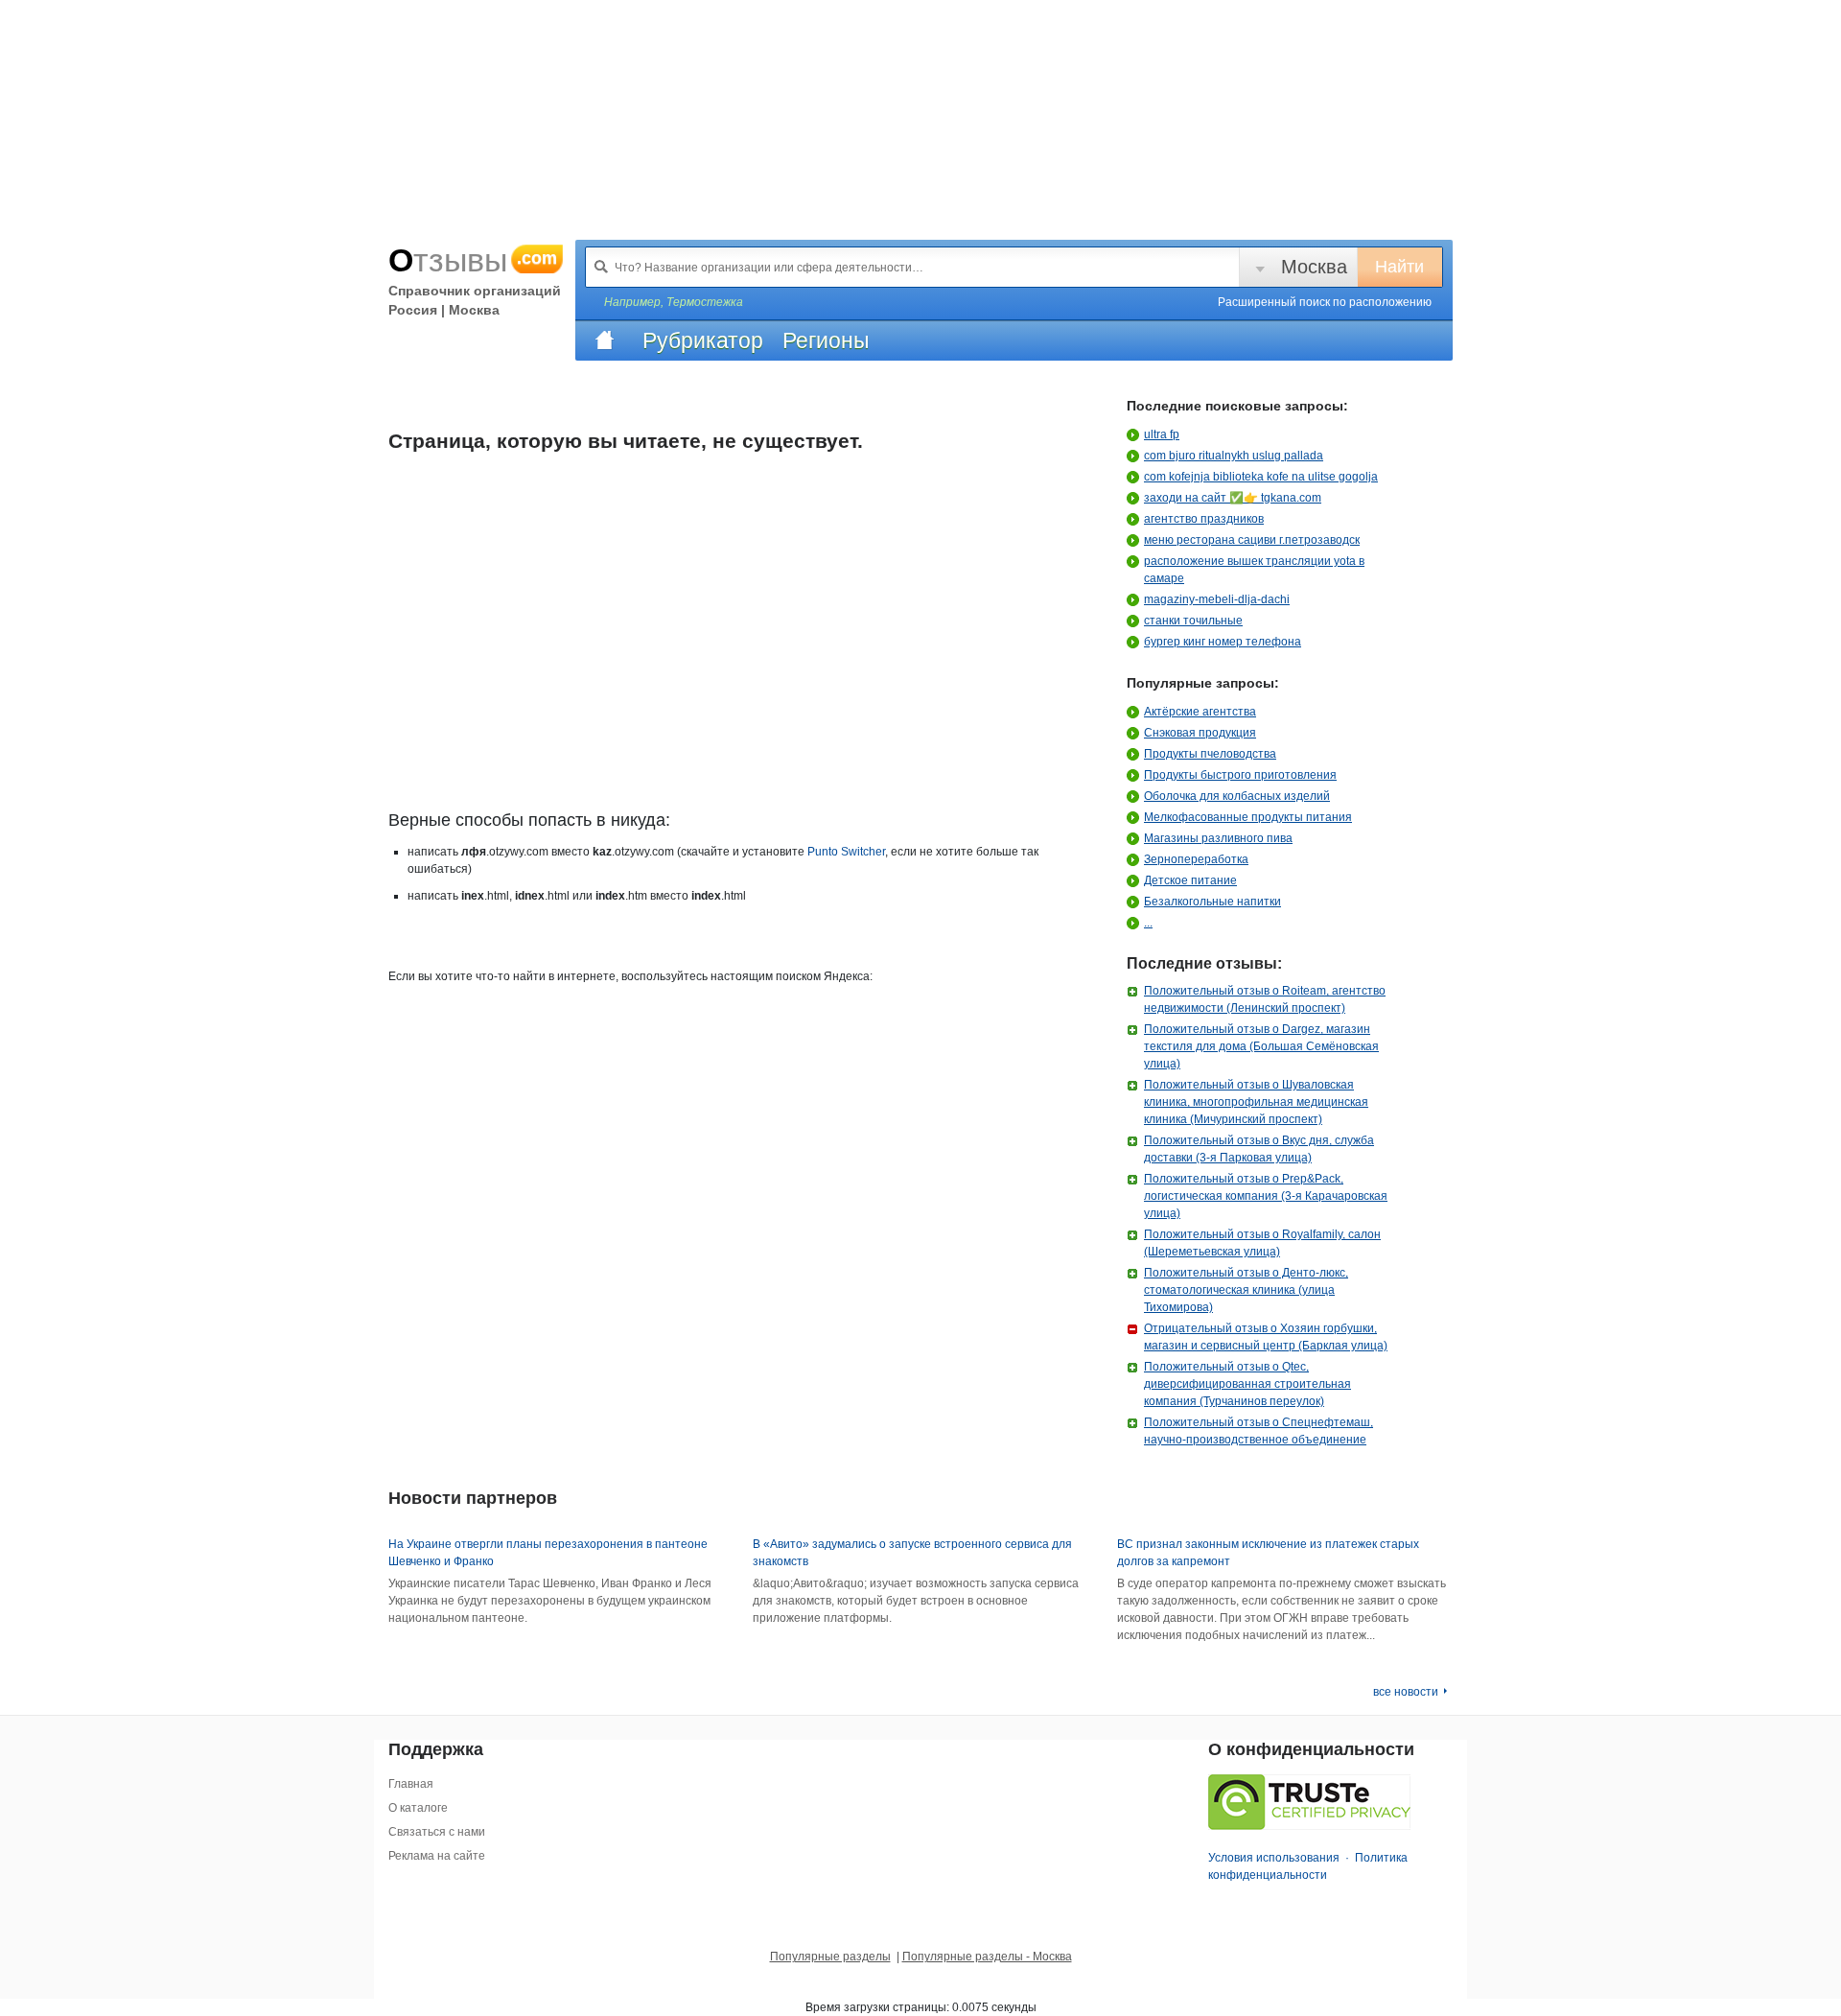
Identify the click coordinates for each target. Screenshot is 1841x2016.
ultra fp (1162, 434)
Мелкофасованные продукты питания (1248, 817)
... (1148, 923)
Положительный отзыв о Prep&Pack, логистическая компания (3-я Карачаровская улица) (1266, 1196)
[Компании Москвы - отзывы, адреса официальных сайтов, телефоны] (604, 340)
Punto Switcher (846, 852)
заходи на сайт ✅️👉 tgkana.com (1233, 498)
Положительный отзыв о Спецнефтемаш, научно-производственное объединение (1258, 1431)
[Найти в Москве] (601, 267)
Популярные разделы (830, 1957)
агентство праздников (1204, 519)
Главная (411, 1784)
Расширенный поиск (1325, 302)
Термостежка (705, 302)
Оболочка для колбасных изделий (1237, 796)
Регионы (826, 340)
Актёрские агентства (1200, 712)
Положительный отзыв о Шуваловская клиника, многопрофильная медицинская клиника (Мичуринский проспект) (1256, 1102)
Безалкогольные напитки (1212, 902)
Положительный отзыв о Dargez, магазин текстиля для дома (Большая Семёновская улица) (1261, 1046)
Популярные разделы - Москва (987, 1957)
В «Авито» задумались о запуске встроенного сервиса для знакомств (912, 1553)
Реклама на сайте (437, 1856)
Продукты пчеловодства (1210, 754)
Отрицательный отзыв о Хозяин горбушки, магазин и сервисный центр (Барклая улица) (1266, 1337)
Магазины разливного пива (1218, 838)
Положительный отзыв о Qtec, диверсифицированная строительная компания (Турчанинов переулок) (1247, 1384)
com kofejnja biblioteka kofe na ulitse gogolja (1261, 477)
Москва (1314, 267)
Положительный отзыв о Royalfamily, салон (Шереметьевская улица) (1262, 1243)
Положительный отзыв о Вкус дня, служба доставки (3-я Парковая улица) (1259, 1149)
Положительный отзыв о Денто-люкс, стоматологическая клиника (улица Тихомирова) (1246, 1290)
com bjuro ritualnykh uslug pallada (1234, 456)
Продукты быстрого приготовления (1240, 775)
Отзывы (473, 260)
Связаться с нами (437, 1832)
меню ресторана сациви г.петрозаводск (1252, 540)
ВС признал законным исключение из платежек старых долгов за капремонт (1268, 1553)
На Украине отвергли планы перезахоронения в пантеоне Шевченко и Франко (548, 1553)
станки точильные (1193, 621)
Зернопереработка (1196, 859)
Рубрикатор (703, 340)
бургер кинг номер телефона (1223, 642)
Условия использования (1274, 1858)
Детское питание (1190, 880)
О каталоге (418, 1808)
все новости (1406, 1692)
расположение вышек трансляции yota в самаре (1254, 570)
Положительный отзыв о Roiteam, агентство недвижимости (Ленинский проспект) (1265, 999)
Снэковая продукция (1200, 733)
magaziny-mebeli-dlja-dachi (1217, 599)
